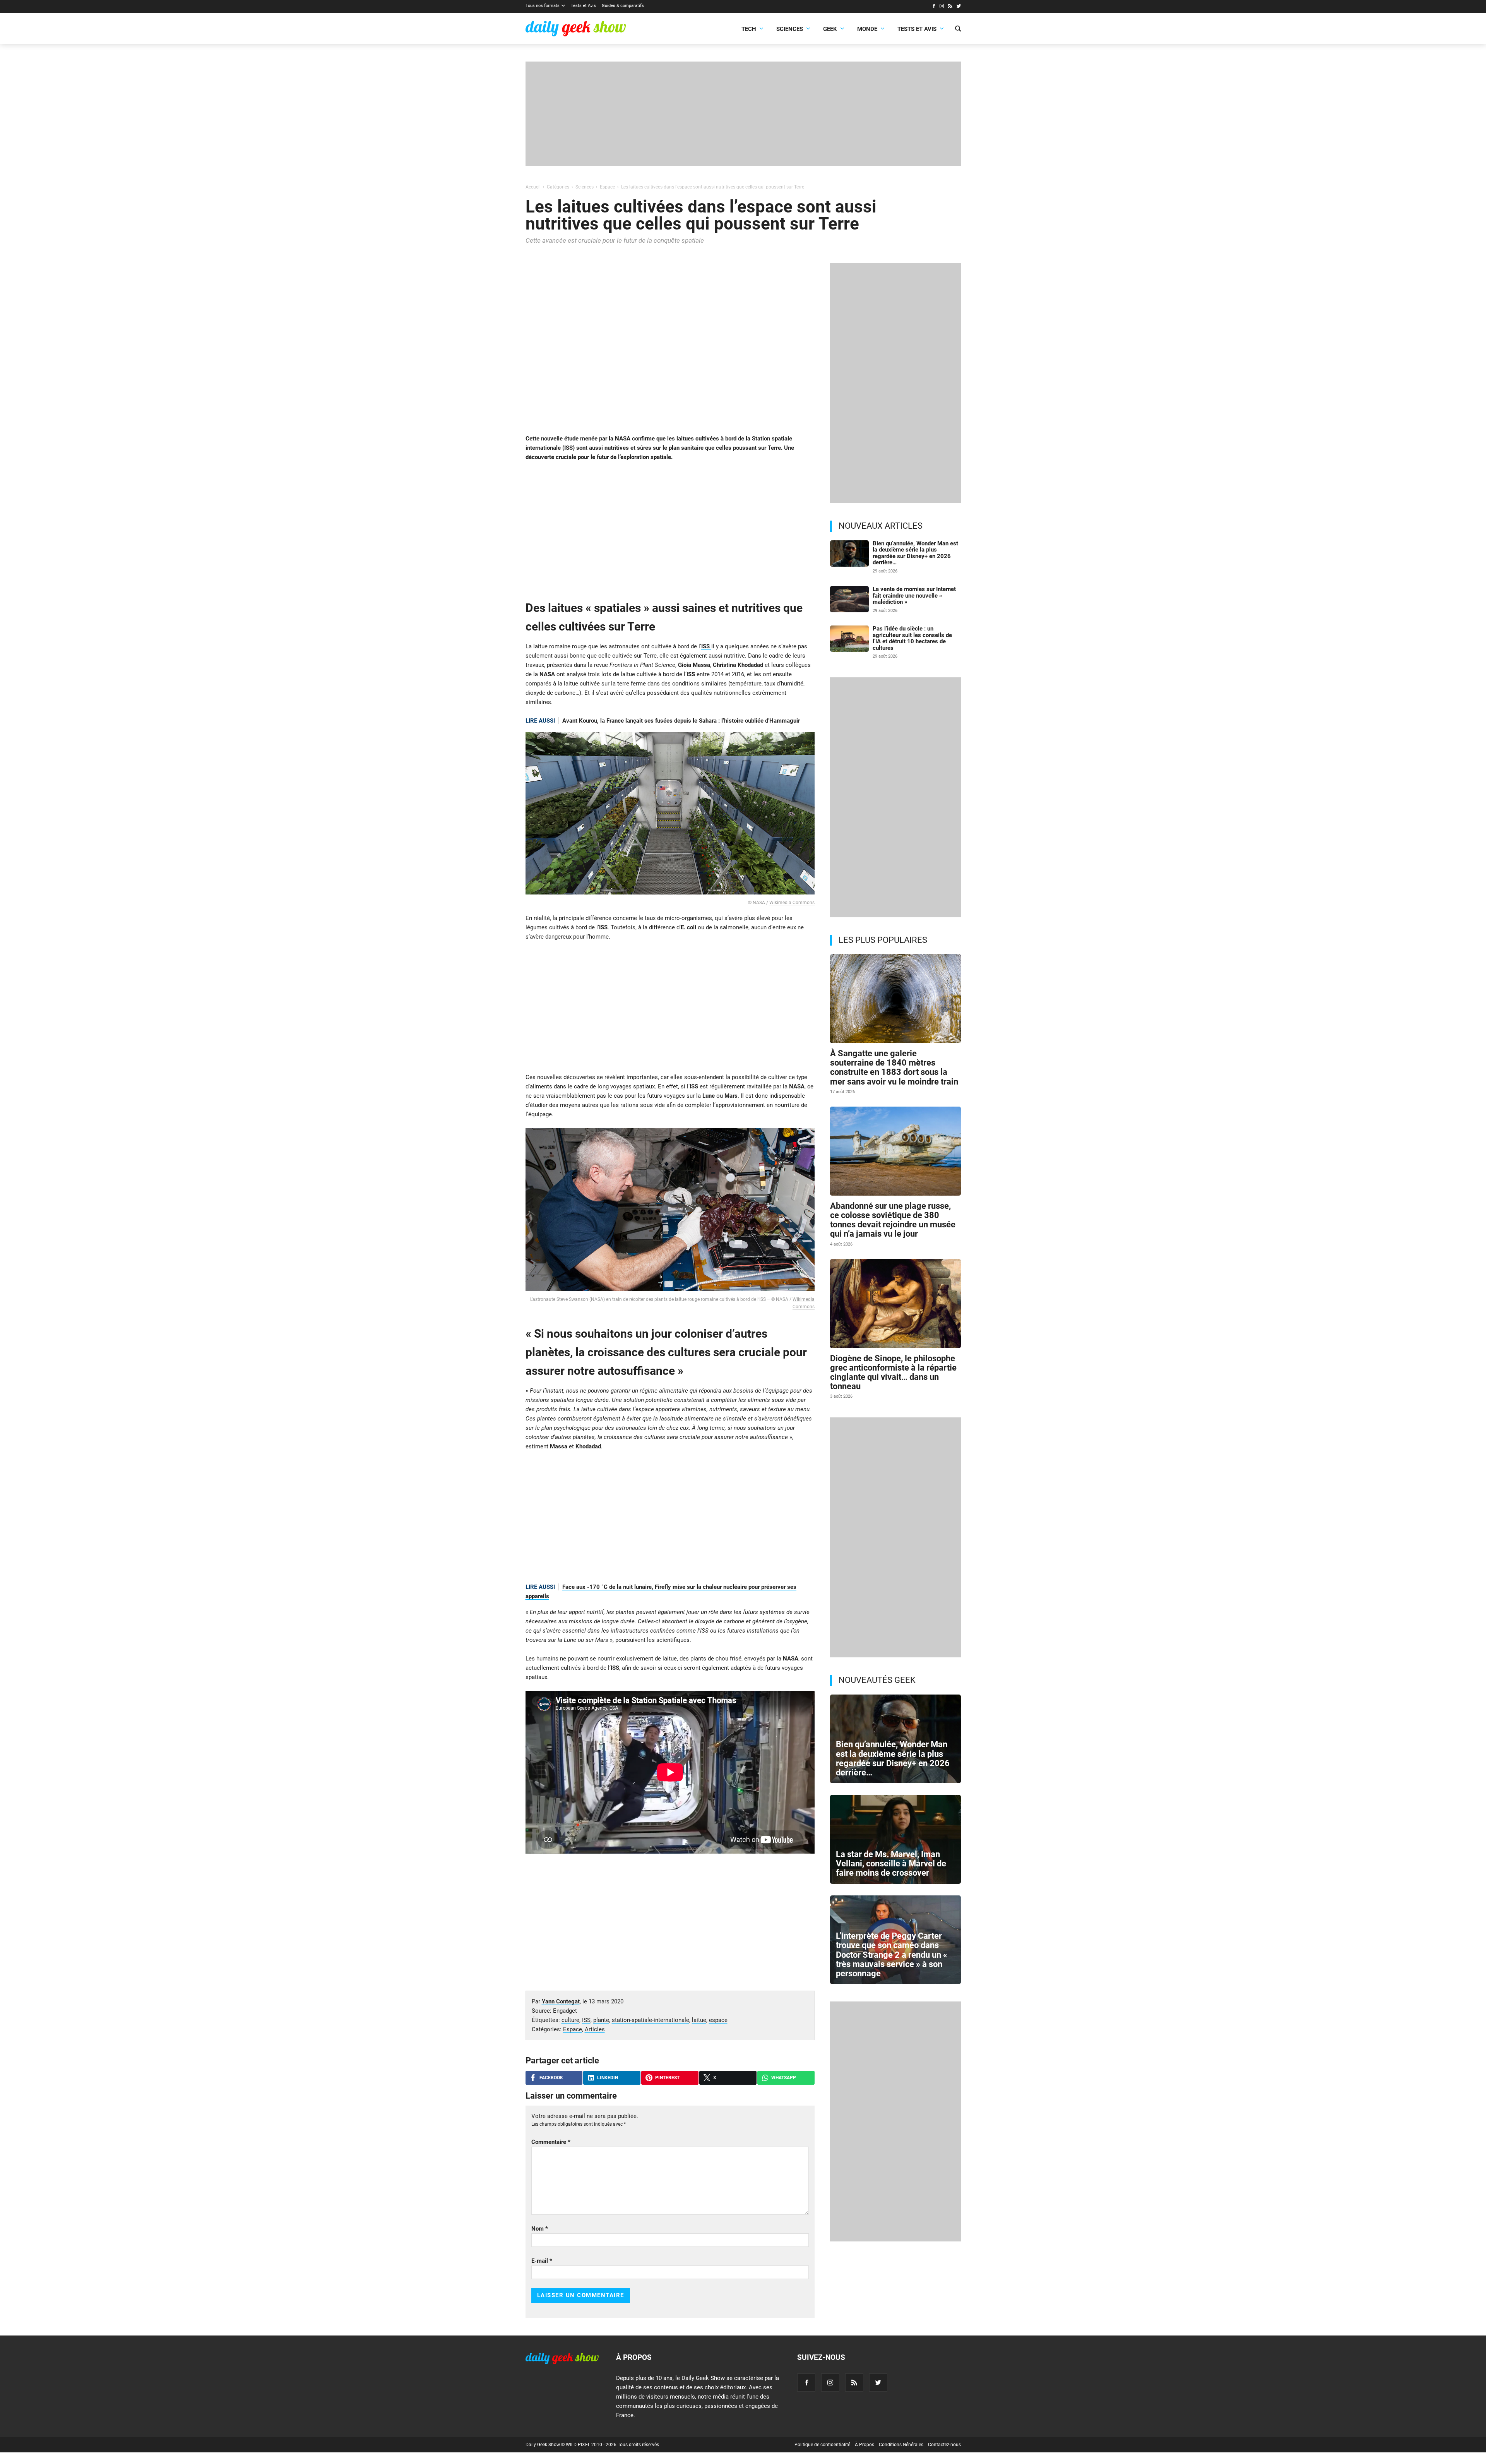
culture (570, 2020)
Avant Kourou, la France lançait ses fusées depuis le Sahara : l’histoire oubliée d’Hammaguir (681, 721)
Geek (830, 29)
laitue (699, 2020)
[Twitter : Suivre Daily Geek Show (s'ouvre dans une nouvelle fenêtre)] (959, 7)
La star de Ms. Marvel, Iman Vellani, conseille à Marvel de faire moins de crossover (891, 1863)
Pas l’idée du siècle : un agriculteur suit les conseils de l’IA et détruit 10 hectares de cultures (912, 638)
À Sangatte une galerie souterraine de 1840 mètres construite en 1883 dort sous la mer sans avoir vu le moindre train (894, 1068)
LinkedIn (608, 2078)
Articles (595, 2029)
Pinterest (667, 2078)
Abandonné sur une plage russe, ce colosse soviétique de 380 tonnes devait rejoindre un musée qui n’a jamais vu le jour (893, 1220)
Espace (573, 2029)
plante (601, 2020)
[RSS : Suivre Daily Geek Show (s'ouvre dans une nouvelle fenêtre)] (950, 7)
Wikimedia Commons (792, 903)
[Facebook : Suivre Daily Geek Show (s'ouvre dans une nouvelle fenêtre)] (934, 7)
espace (718, 2020)
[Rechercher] (958, 29)
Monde (867, 29)
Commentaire (551, 2142)
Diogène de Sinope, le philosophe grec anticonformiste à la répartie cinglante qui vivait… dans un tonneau (893, 1373)
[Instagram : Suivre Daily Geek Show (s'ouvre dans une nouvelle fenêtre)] (942, 7)
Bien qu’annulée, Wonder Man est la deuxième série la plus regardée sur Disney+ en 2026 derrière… (915, 553)
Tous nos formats (543, 6)
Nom (540, 2229)
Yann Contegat (561, 2001)
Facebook (551, 2078)
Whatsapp (784, 2078)
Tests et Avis (583, 6)
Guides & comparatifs (623, 6)
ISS (706, 646)
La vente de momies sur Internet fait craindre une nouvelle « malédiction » (914, 595)
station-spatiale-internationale (651, 2020)
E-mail (542, 2261)
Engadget (565, 2011)
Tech (749, 29)
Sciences (790, 29)
